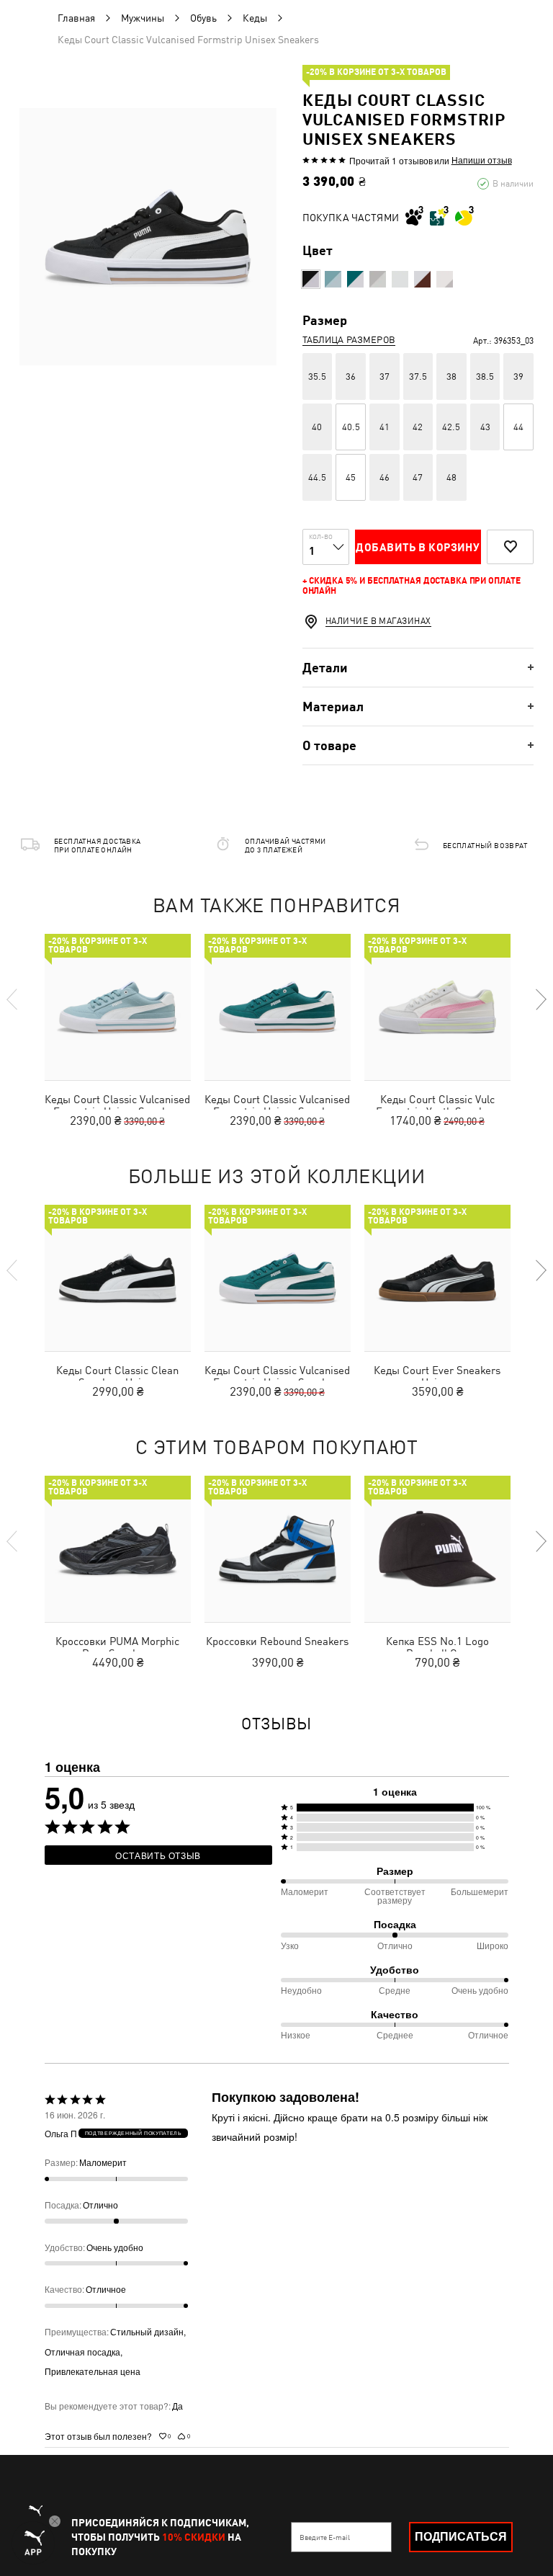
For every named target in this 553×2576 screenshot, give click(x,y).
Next (540, 999)
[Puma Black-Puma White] (311, 279)
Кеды (255, 18)
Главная (76, 18)
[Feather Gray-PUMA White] (378, 279)
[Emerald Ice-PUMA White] (355, 279)
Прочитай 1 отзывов (391, 160)
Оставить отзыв (158, 1855)
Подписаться (461, 2537)
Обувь (203, 18)
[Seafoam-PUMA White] (333, 279)
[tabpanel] (148, 237)
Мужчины (143, 18)
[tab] (418, 668)
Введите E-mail (325, 2537)
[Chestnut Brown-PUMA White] (422, 279)
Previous (13, 999)
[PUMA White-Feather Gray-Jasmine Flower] (445, 279)
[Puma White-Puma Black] (400, 279)
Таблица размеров (349, 340)
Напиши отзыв (482, 160)
